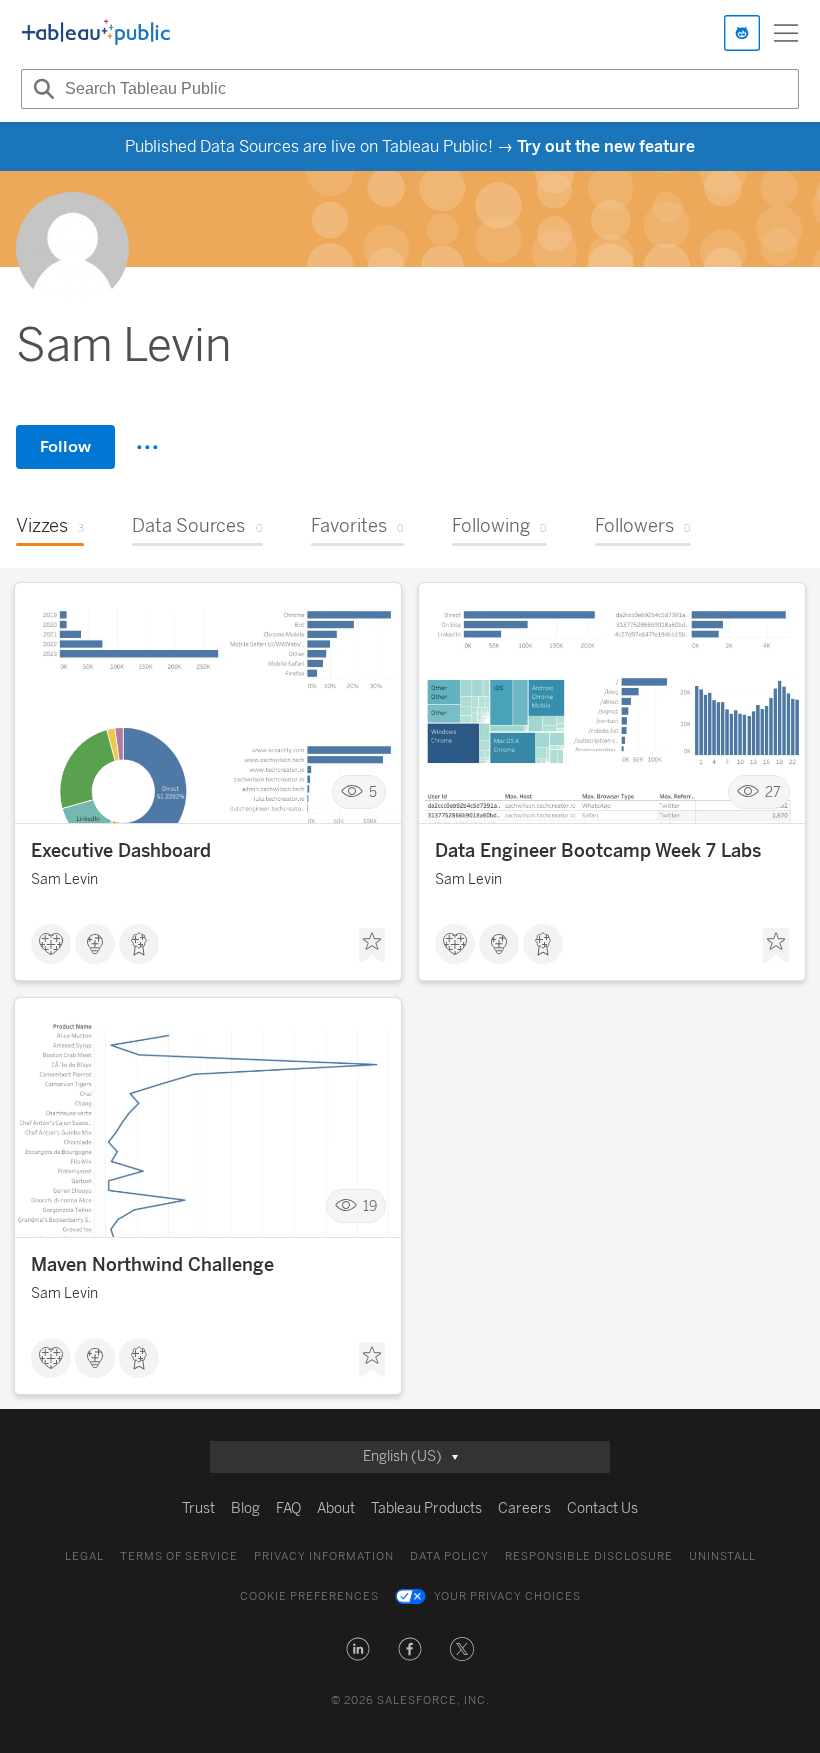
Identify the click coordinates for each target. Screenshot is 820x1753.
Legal (84, 1556)
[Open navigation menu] (786, 33)
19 (370, 1206)
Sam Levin (64, 879)
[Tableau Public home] (96, 33)
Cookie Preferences (309, 1596)
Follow (65, 446)
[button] (358, 1649)
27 (773, 792)
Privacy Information (324, 1556)
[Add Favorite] (372, 946)
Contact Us (602, 1508)
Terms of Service (179, 1556)
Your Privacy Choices (507, 1596)
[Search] (41, 89)
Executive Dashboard (121, 851)
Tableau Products (426, 1508)
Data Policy (449, 1556)
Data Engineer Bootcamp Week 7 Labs (598, 851)
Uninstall (722, 1556)
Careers (524, 1508)
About (336, 1508)
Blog (245, 1508)
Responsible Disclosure (589, 1556)
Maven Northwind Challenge (152, 1265)
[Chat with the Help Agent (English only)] (742, 33)
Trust (198, 1508)
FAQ (288, 1508)
